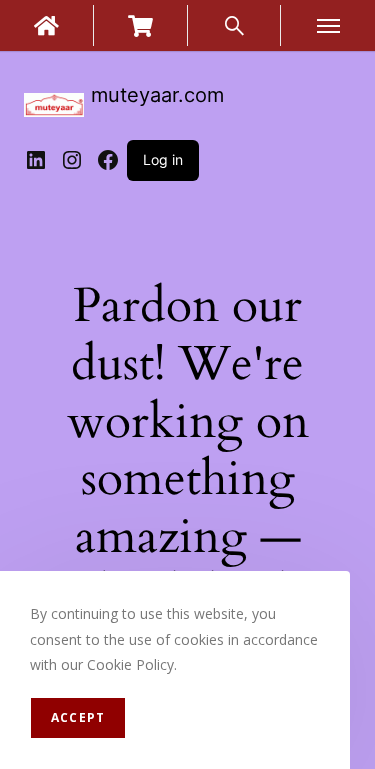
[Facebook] (108, 160)
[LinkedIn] (36, 160)
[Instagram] (72, 160)
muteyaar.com (157, 95)
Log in (163, 159)
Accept (78, 717)
